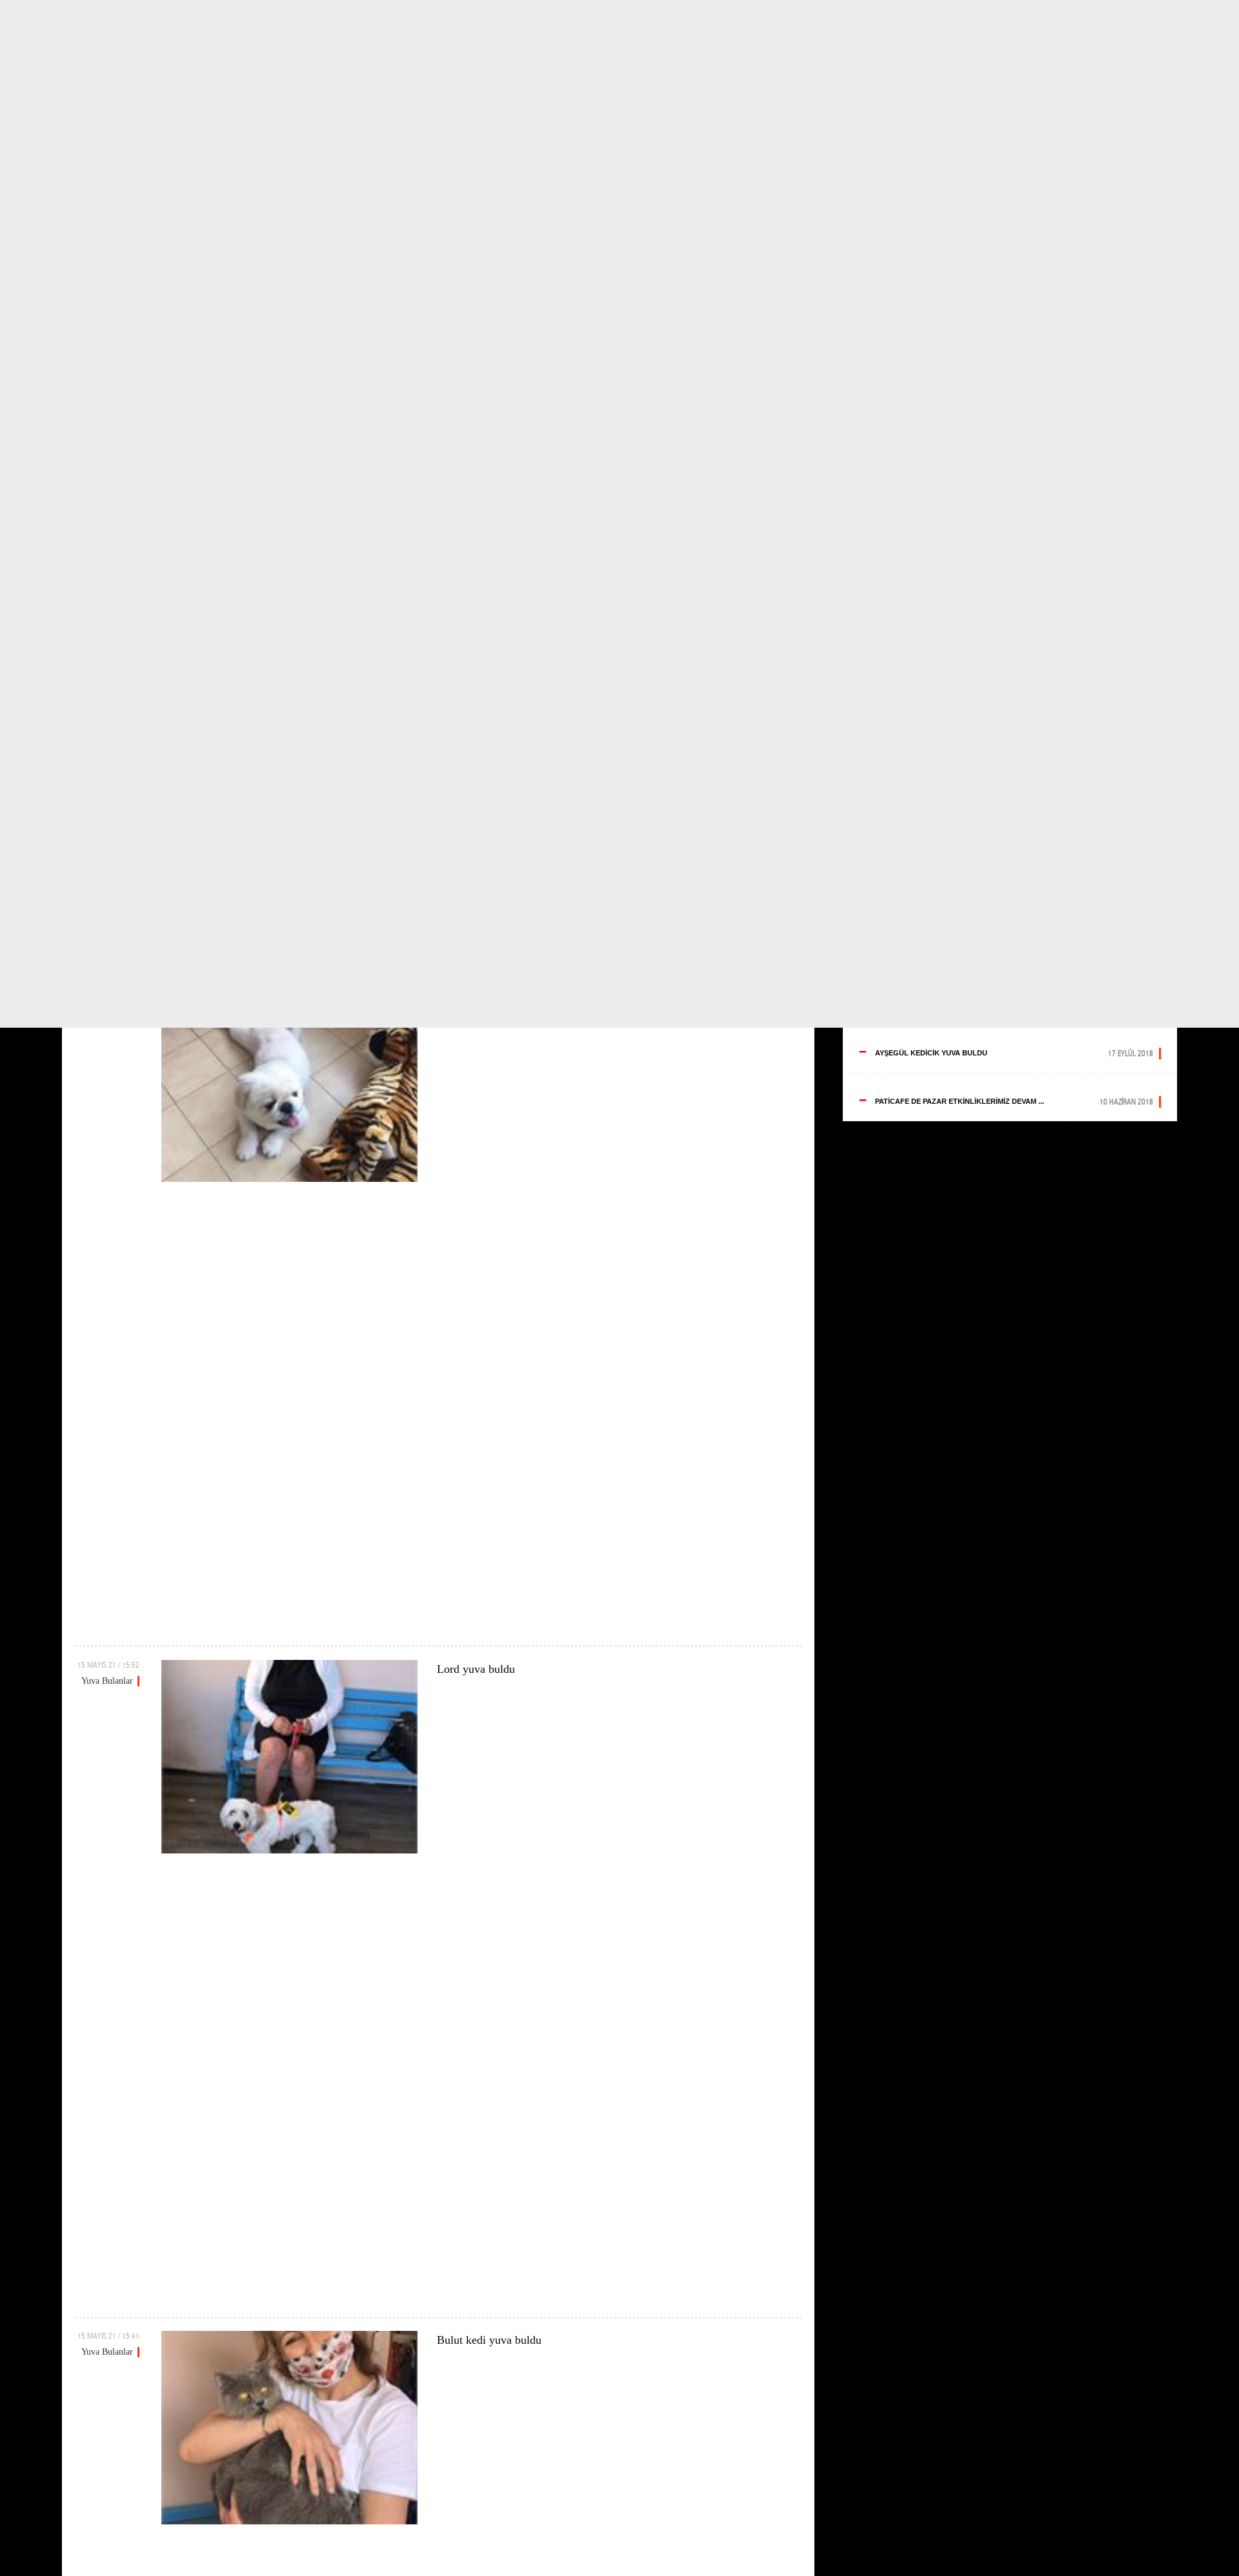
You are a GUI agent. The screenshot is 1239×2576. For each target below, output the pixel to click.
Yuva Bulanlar (107, 1681)
